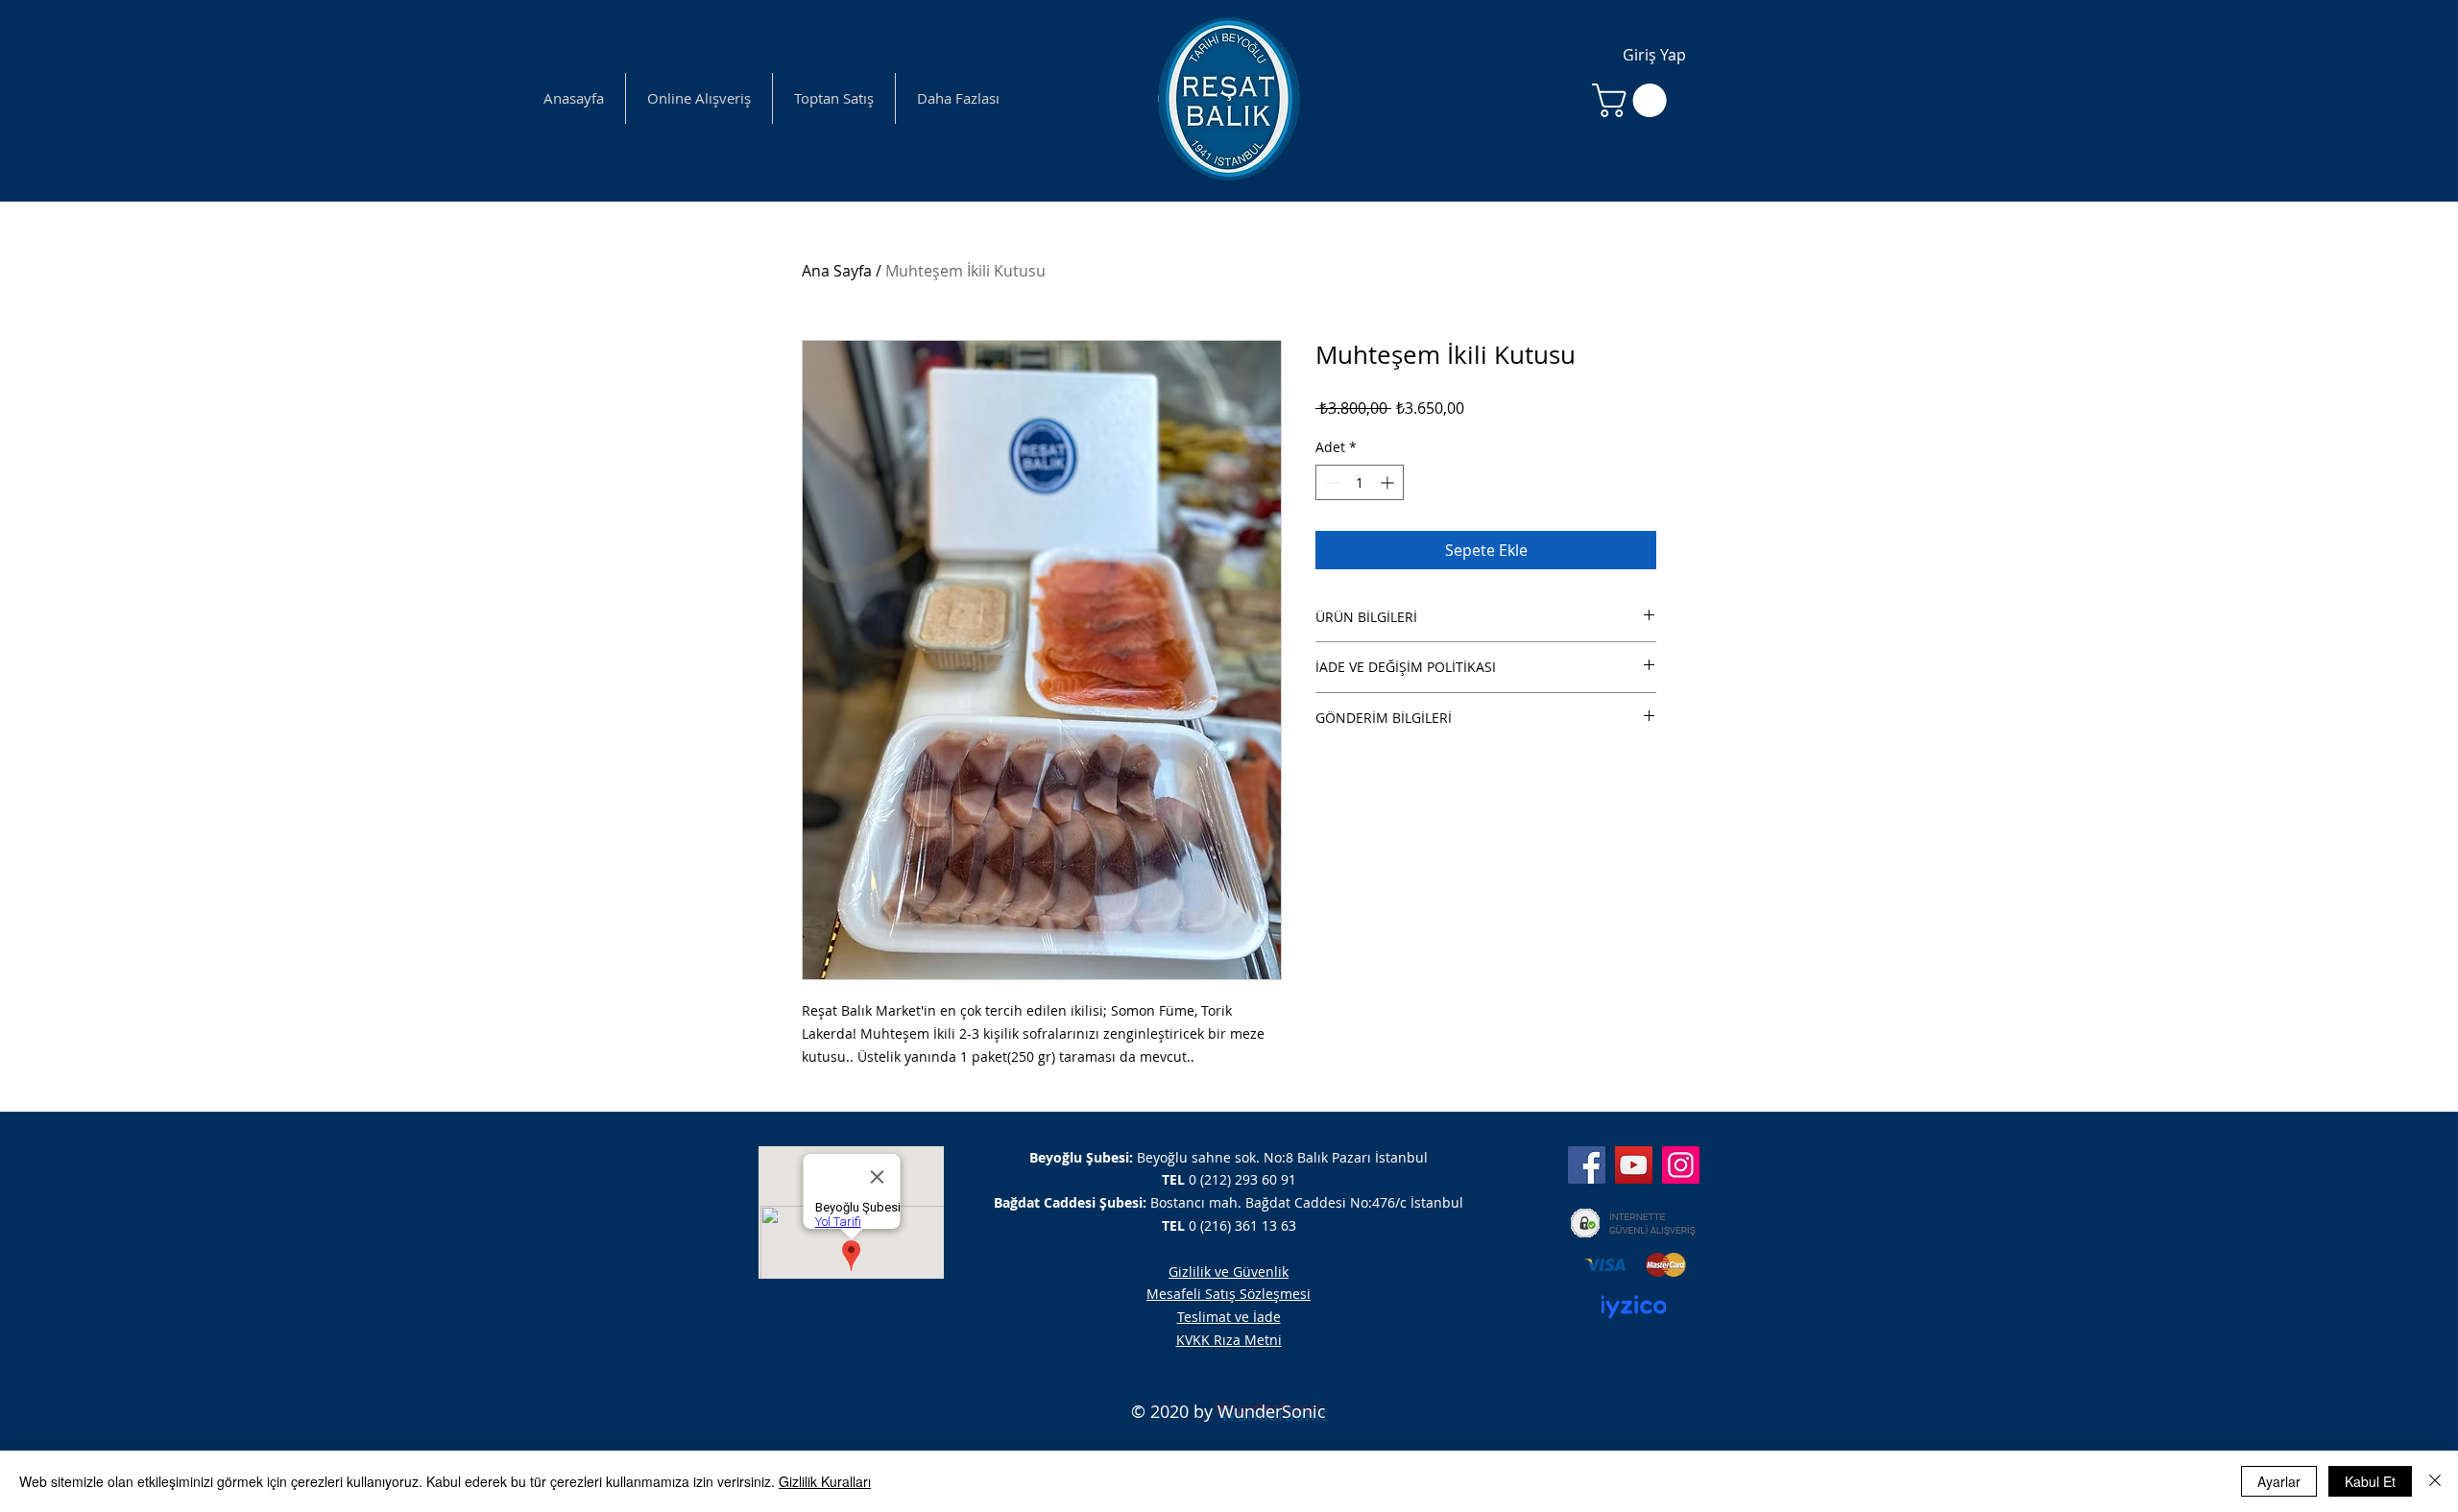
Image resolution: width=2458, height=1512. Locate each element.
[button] (1633, 100)
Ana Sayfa (837, 271)
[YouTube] (1634, 1165)
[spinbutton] (1360, 482)
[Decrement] (1330, 482)
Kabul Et (2370, 1481)
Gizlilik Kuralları (825, 1481)
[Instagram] (1681, 1165)
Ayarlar (2279, 1481)
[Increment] (1389, 482)
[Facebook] (1587, 1165)
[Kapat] (2435, 1481)
